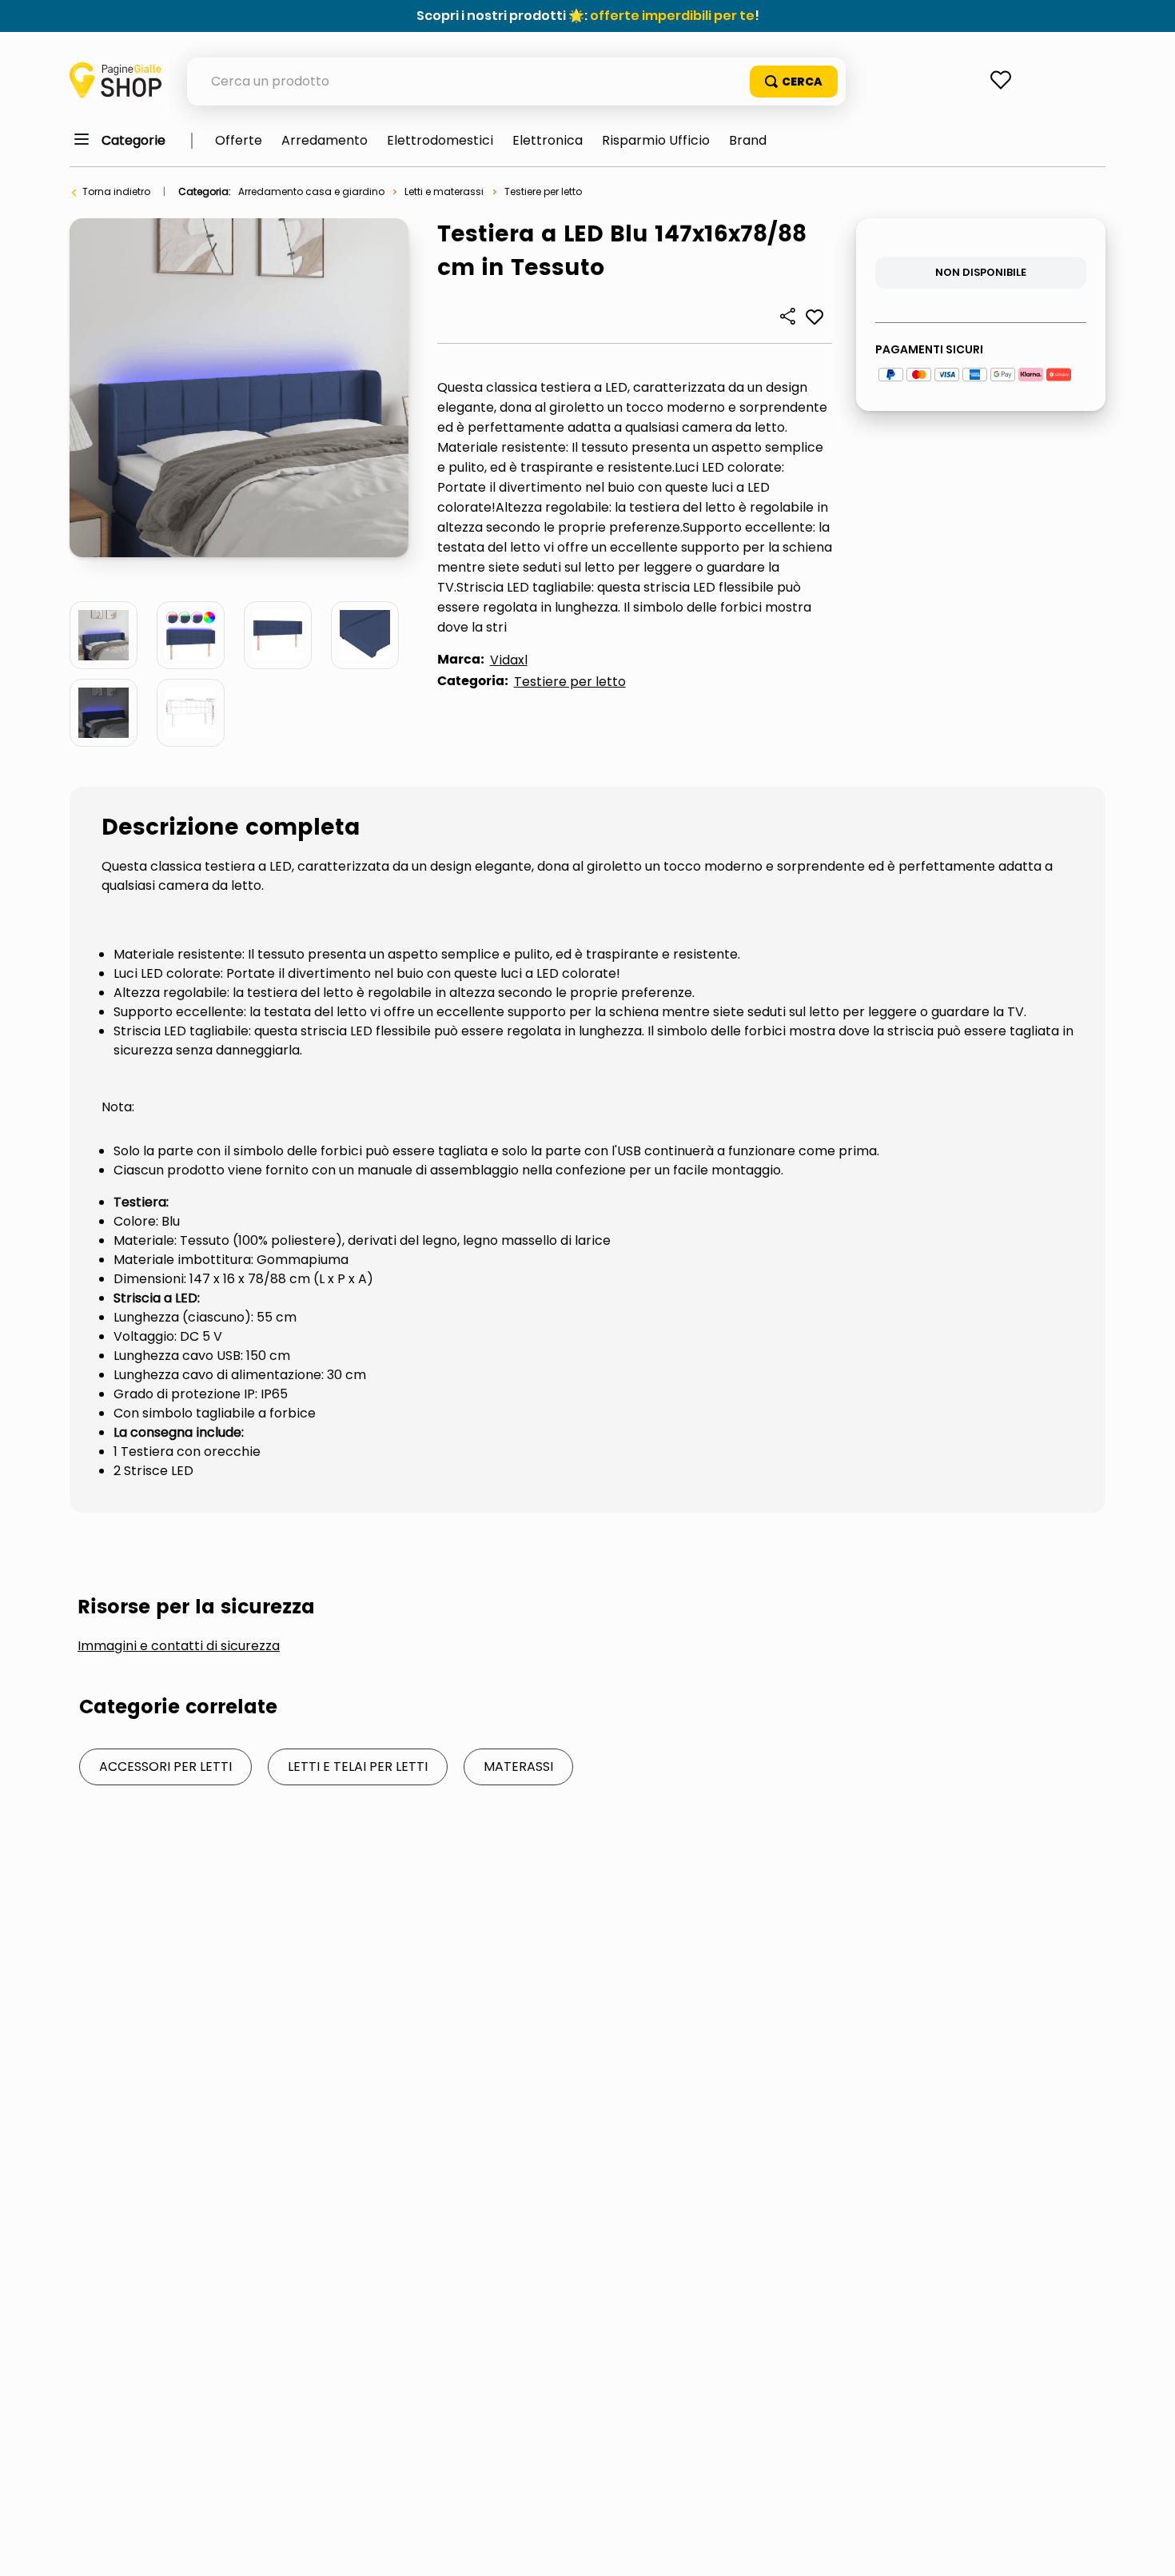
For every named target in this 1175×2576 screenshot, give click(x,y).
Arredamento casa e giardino (311, 191)
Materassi (518, 1767)
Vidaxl (509, 660)
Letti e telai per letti (358, 1767)
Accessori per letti (165, 1767)
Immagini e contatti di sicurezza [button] (179, 1646)
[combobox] (516, 82)
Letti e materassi (444, 191)
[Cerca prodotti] (794, 82)
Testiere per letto (543, 191)
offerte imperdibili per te (672, 16)
